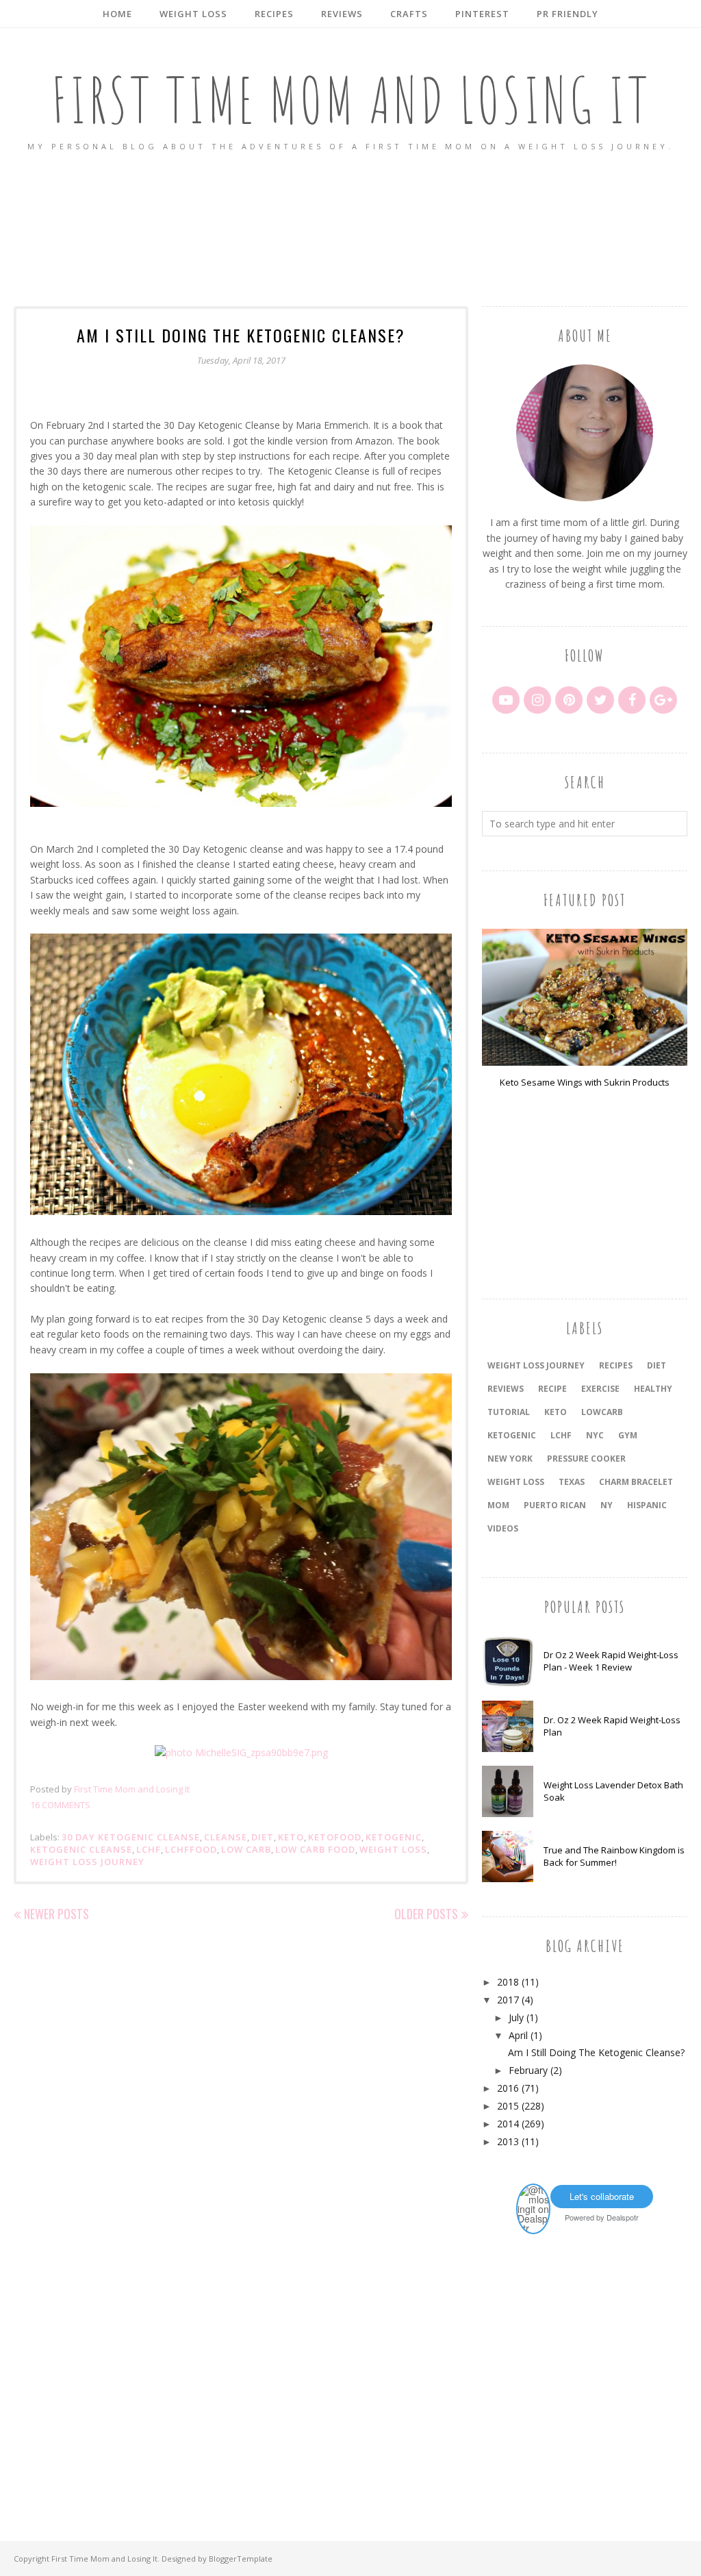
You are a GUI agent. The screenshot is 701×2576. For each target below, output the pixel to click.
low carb (246, 1849)
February (528, 2070)
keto (291, 1837)
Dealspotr (623, 2217)
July (516, 2017)
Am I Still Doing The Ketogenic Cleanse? (241, 335)
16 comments (60, 1805)
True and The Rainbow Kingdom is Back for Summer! (614, 1856)
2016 (508, 2088)
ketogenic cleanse (81, 1849)
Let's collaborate (602, 2196)
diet (263, 1837)
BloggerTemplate (241, 2559)
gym (628, 1435)
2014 (508, 2124)
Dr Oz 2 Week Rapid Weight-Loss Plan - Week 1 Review (611, 1661)
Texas (572, 1482)
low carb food (315, 1849)
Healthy (653, 1389)
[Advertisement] (350, 230)
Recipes (616, 1365)
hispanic (647, 1505)
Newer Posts (56, 1914)
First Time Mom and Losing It (351, 100)
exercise (600, 1389)
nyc (595, 1435)
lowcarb (602, 1412)
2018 (508, 1982)
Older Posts (426, 1914)
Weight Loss (393, 1849)
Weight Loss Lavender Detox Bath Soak (613, 1791)
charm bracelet (636, 1482)
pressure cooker (586, 1459)
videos (503, 1528)
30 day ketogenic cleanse (131, 1837)
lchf (149, 1849)
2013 (508, 2141)
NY (607, 1505)
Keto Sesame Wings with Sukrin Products (585, 1082)
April (518, 2035)
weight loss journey (87, 1862)
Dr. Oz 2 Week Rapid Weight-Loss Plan (612, 1726)
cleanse (226, 1837)
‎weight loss (516, 1482)
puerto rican (555, 1505)
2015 (508, 2106)
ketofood (335, 1837)
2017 (508, 2000)
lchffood (191, 1849)
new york (510, 1459)
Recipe (552, 1389)
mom (498, 1505)
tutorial (509, 1412)
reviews (506, 1389)
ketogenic (394, 1837)
